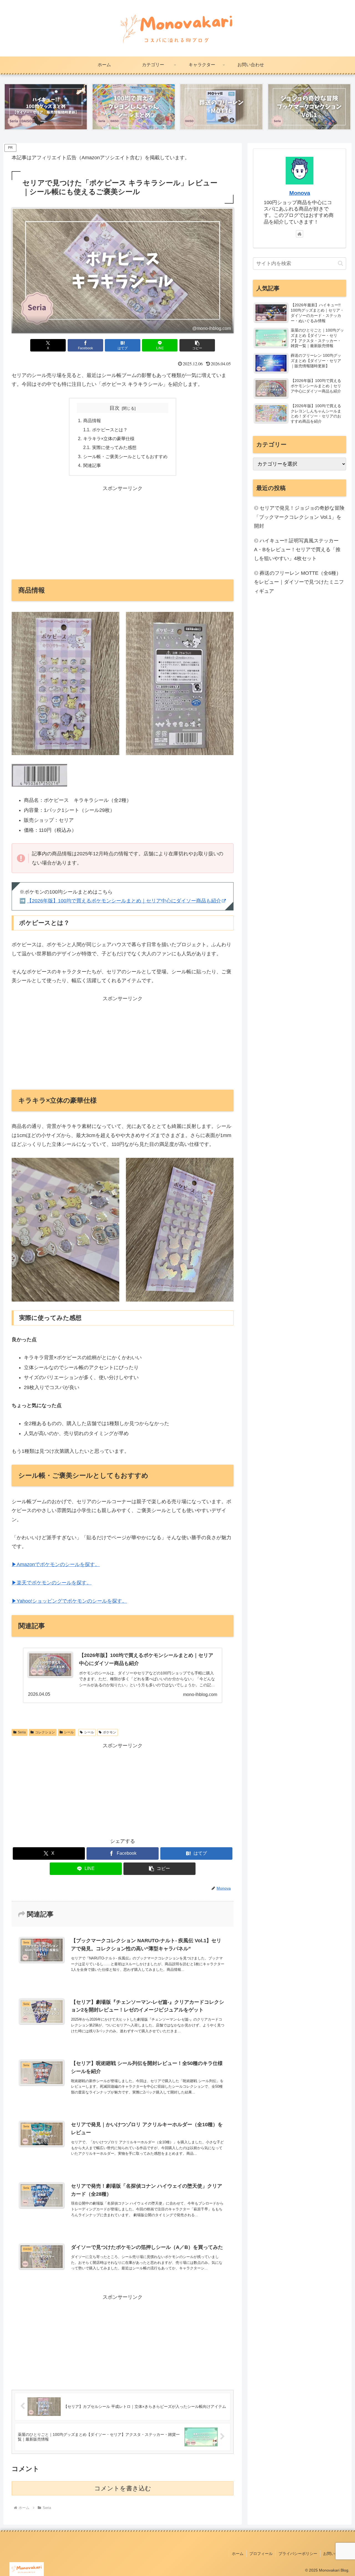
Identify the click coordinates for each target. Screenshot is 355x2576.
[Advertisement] (123, 532)
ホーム (238, 2554)
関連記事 (92, 465)
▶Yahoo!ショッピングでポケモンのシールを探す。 (69, 1601)
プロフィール (261, 2554)
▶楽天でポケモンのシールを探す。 (52, 1583)
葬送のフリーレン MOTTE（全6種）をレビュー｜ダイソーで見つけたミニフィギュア (299, 582)
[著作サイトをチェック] (300, 234)
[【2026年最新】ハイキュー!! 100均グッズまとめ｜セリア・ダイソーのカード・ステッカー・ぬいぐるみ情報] (46, 107)
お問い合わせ (335, 2554)
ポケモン (110, 1732)
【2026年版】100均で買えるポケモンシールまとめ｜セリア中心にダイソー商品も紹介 (124, 901)
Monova (300, 193)
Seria (22, 1732)
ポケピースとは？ (110, 430)
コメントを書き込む (123, 2488)
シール (69, 1732)
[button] (197, 345)
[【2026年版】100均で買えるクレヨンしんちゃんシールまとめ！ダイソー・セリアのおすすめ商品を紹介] (134, 107)
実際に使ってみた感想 (114, 447)
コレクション (45, 1732)
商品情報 (92, 420)
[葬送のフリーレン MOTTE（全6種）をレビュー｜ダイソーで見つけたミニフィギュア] (221, 107)
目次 (115, 408)
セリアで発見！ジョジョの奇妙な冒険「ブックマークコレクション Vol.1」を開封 (299, 517)
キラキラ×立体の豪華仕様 (109, 438)
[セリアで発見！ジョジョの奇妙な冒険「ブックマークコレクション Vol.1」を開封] (309, 107)
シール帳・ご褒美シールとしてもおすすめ (125, 456)
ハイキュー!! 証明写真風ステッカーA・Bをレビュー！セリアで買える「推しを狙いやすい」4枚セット (297, 550)
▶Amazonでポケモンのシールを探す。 (56, 1564)
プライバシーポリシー (298, 2554)
